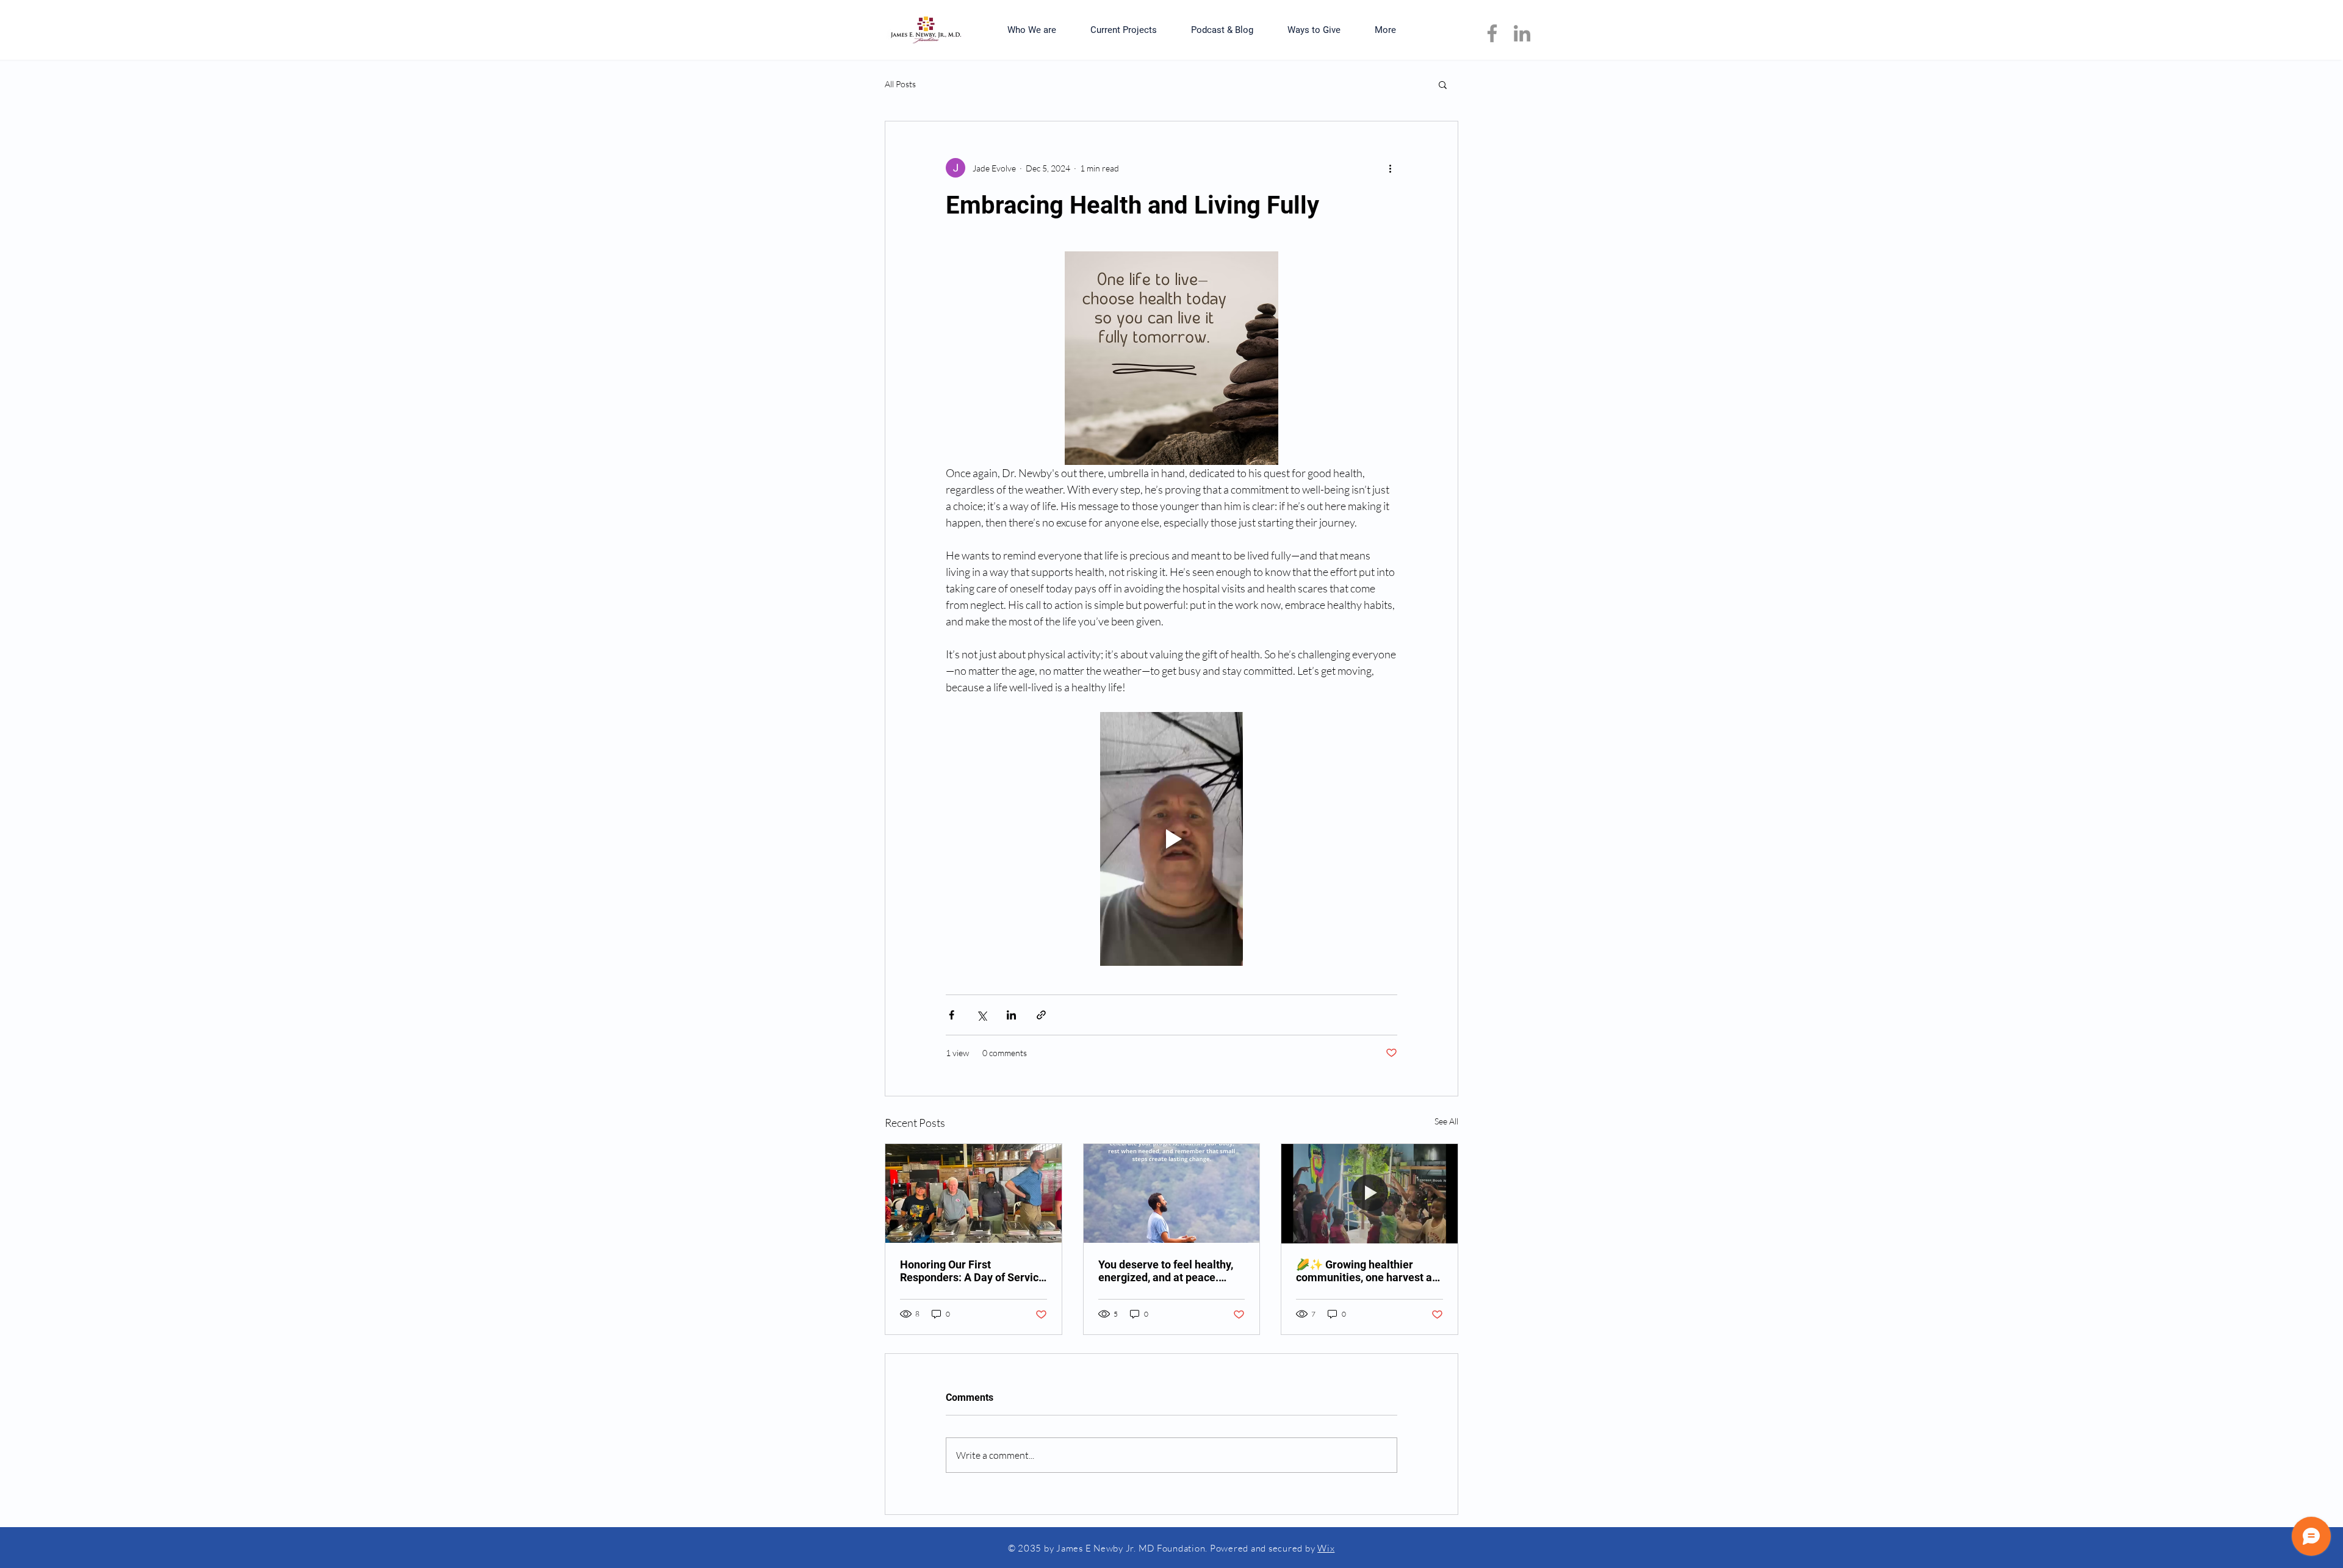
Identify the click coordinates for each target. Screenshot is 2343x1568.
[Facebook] (1492, 33)
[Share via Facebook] (952, 1015)
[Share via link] (1041, 1015)
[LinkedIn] (1522, 33)
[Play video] (1171, 839)
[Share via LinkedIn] (1011, 1015)
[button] (1443, 84)
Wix (1326, 1548)
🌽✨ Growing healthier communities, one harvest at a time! (1366, 1271)
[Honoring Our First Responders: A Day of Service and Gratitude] (974, 1193)
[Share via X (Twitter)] (981, 1015)
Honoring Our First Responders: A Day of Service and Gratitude (972, 1271)
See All (1446, 1121)
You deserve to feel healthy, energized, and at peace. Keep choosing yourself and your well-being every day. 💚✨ (1171, 1271)
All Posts (900, 84)
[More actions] (1390, 168)
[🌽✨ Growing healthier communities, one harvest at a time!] (1369, 1193)
